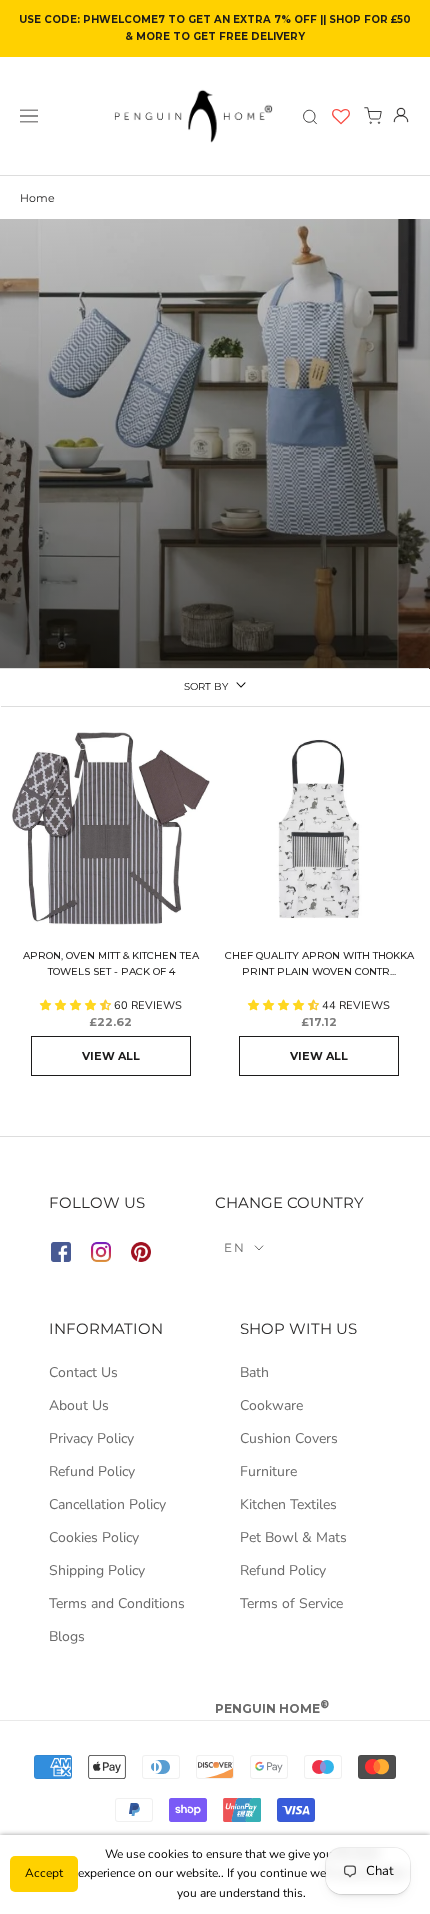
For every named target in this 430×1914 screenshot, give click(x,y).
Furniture (268, 1471)
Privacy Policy (91, 1438)
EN (235, 1247)
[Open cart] (373, 116)
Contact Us (83, 1372)
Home (37, 198)
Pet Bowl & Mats (293, 1537)
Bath (254, 1372)
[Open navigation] (29, 116)
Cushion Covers (289, 1438)
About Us (79, 1405)
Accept (44, 1873)
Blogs (67, 1636)
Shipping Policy (97, 1570)
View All (111, 1056)
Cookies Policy (94, 1537)
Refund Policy (92, 1471)
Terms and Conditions (117, 1603)
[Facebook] (61, 1255)
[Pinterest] (141, 1255)
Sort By (206, 686)
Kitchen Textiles (288, 1504)
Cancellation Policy (107, 1504)
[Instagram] (101, 1255)
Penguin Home (272, 1708)
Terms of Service (291, 1603)
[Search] (310, 116)
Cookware (271, 1405)
